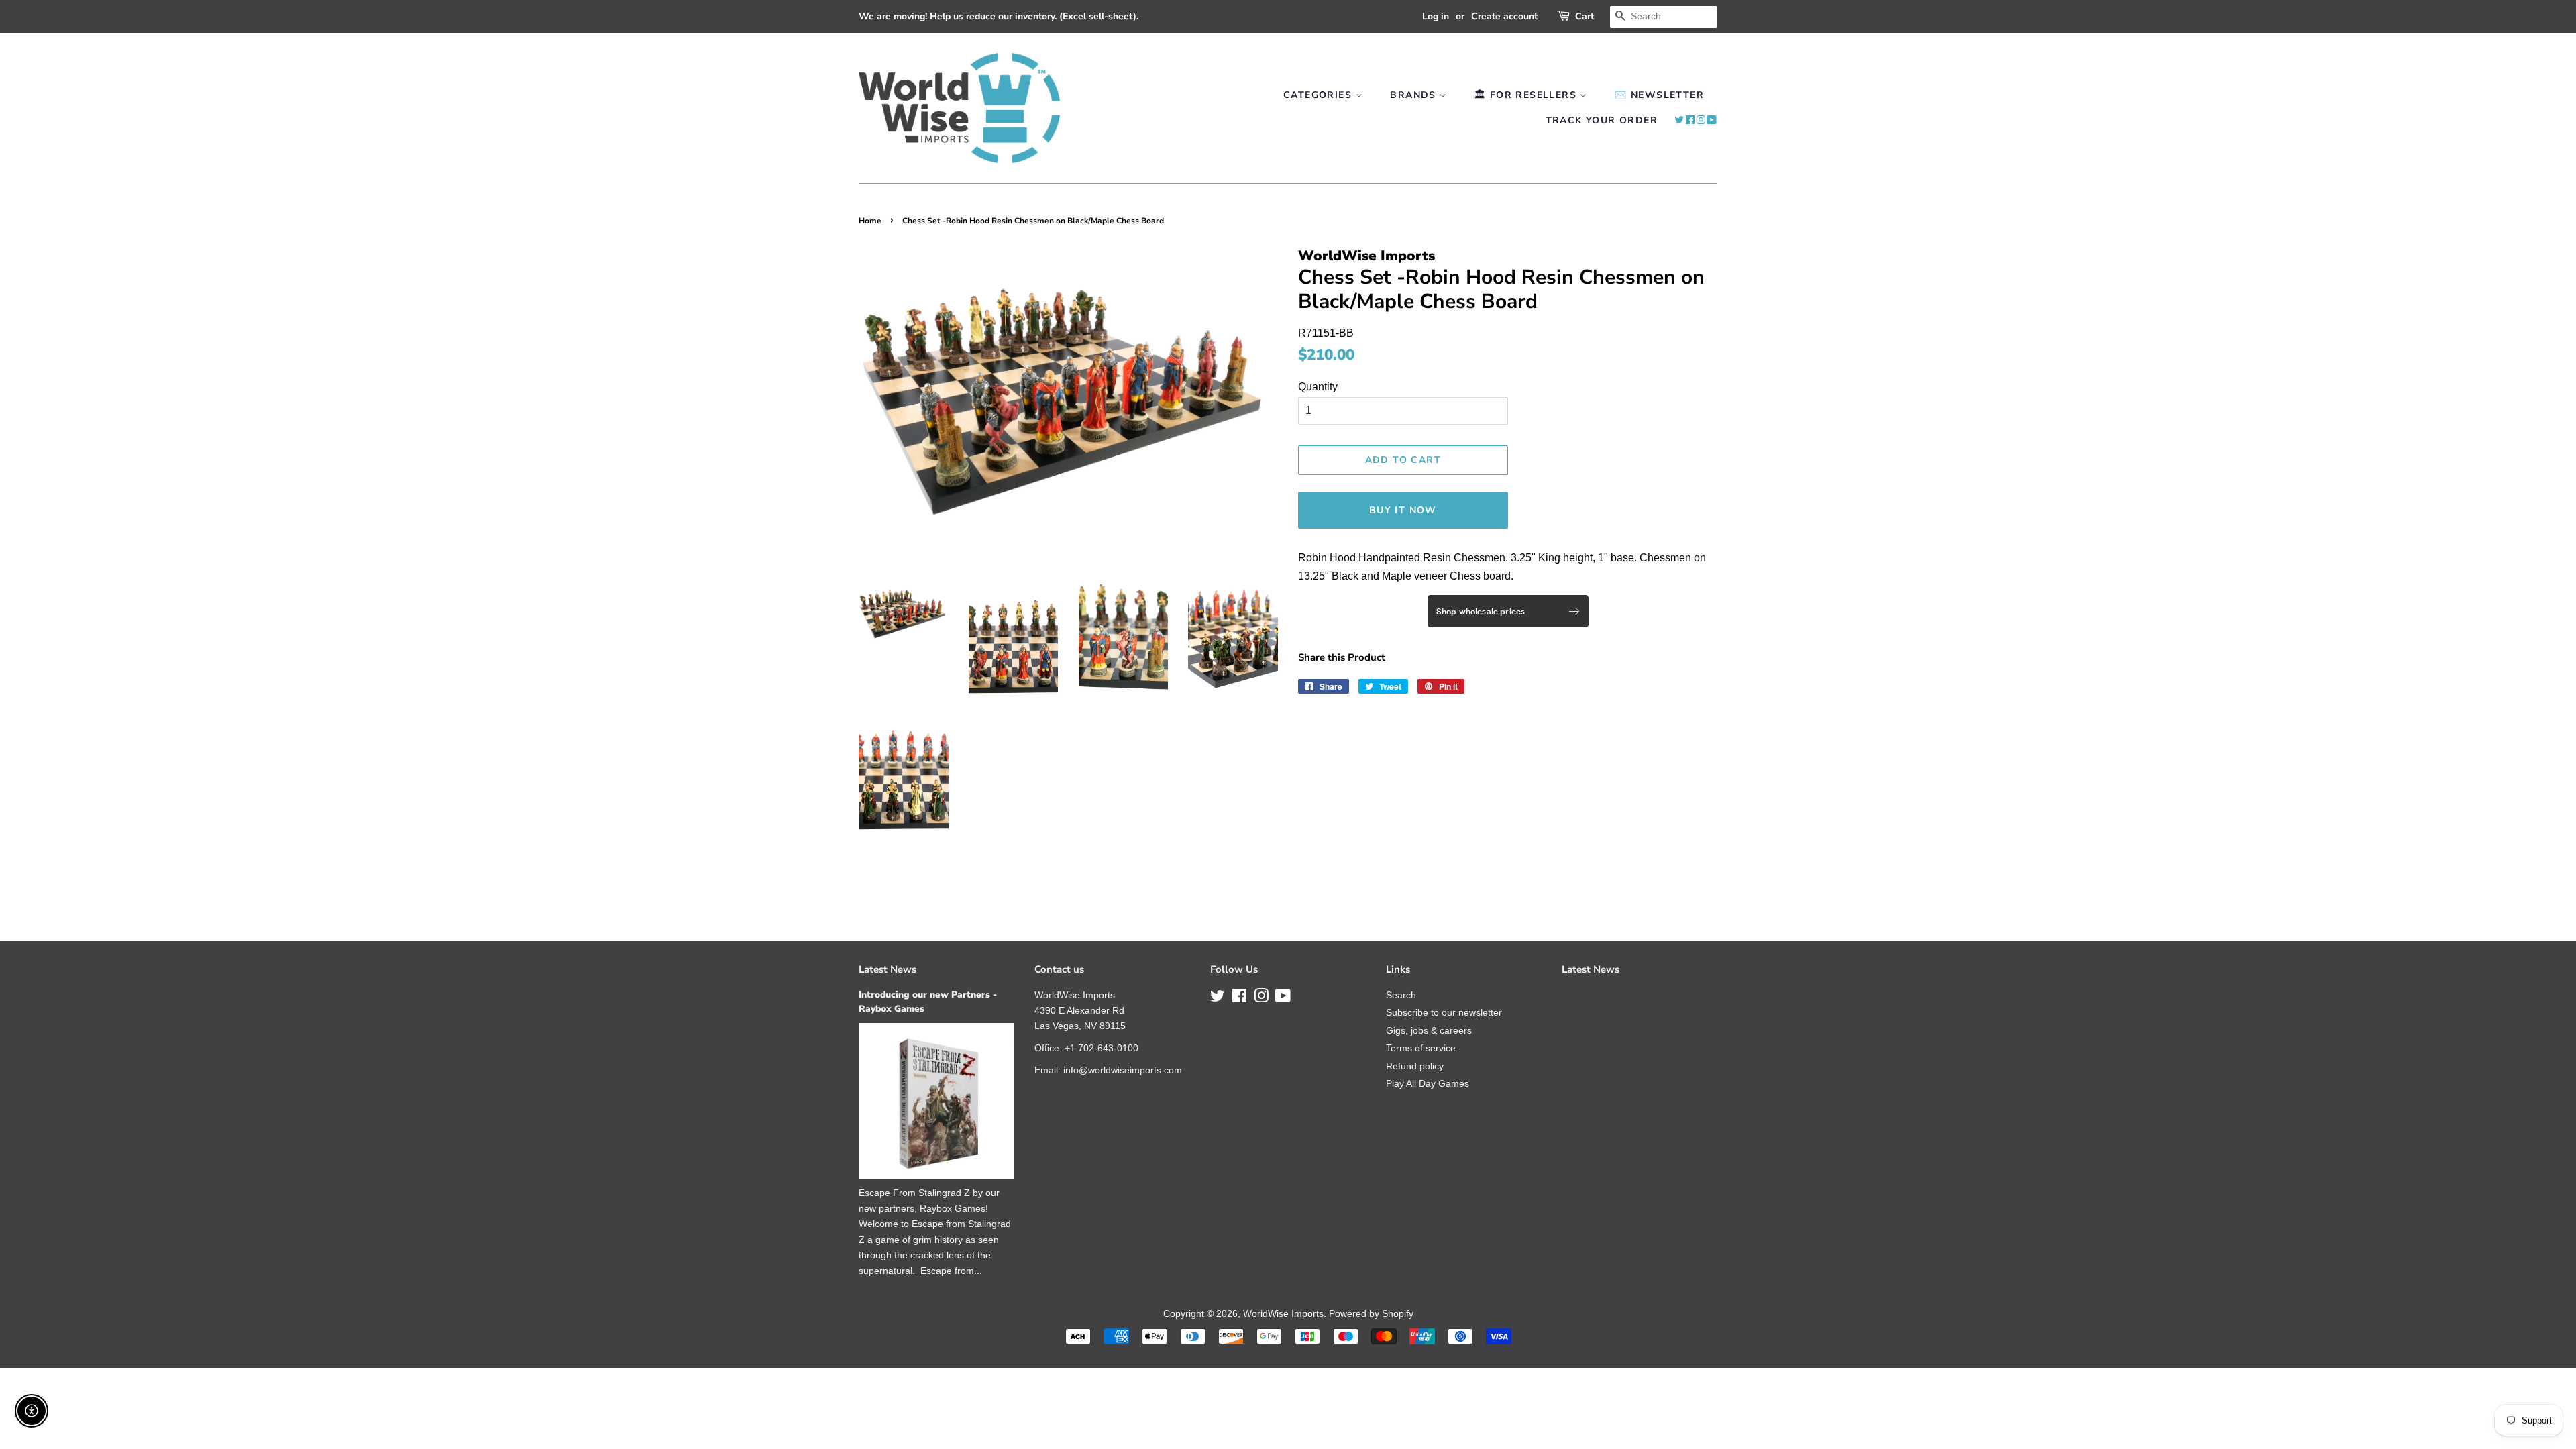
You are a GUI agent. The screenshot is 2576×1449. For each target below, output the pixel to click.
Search (1401, 995)
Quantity (1318, 387)
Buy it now (1403, 510)
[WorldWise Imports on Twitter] (1679, 120)
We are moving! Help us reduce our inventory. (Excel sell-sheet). (999, 16)
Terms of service (1421, 1048)
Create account (1504, 16)
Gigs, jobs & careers (1429, 1031)
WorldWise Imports (1283, 1314)
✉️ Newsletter (1659, 95)
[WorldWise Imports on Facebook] (1690, 120)
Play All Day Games (1428, 1084)
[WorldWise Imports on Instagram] (1701, 120)
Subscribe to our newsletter (1444, 1013)
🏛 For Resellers (1527, 95)
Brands (1415, 95)
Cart (1585, 16)
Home (870, 221)
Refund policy (1415, 1066)
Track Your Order (1602, 120)
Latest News (888, 969)
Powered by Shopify (1371, 1314)
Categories (1319, 95)
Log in (1436, 16)
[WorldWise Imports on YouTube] (1712, 120)
